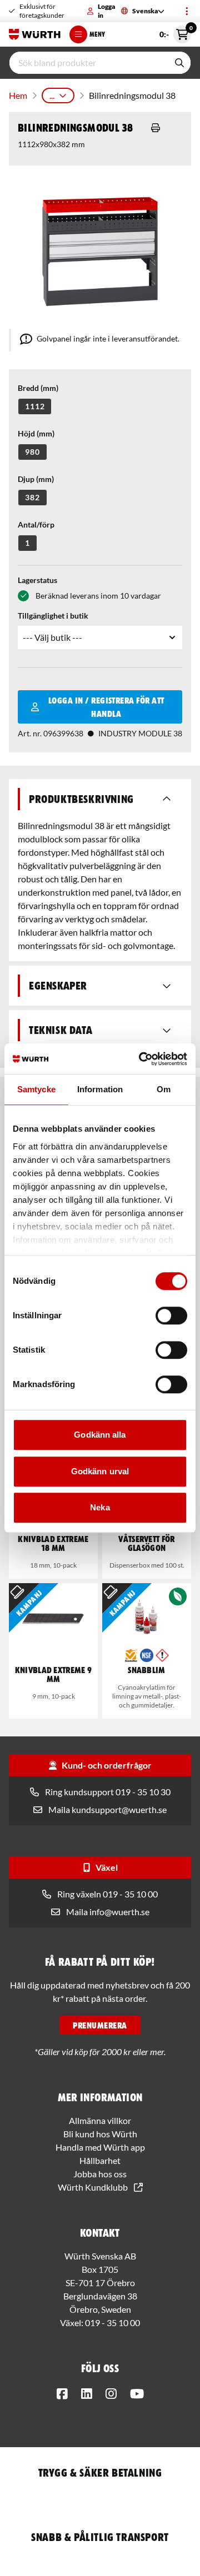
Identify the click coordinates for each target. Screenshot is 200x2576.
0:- (175, 32)
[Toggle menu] (187, 11)
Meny (97, 34)
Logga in (106, 11)
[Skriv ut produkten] (156, 128)
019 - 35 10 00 (112, 2323)
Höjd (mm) (36, 433)
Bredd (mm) (38, 388)
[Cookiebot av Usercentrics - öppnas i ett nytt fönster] (141, 1059)
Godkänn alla (100, 1435)
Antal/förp (36, 524)
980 (32, 452)
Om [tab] (164, 1089)
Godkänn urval (100, 1471)
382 (32, 497)
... (52, 95)
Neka (100, 1507)
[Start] (35, 34)
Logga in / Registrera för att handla (106, 707)
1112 (35, 406)
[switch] (171, 1315)
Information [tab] (100, 1089)
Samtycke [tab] (36, 1089)
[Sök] (179, 63)
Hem (18, 95)
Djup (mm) (36, 479)
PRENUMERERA (100, 2025)
